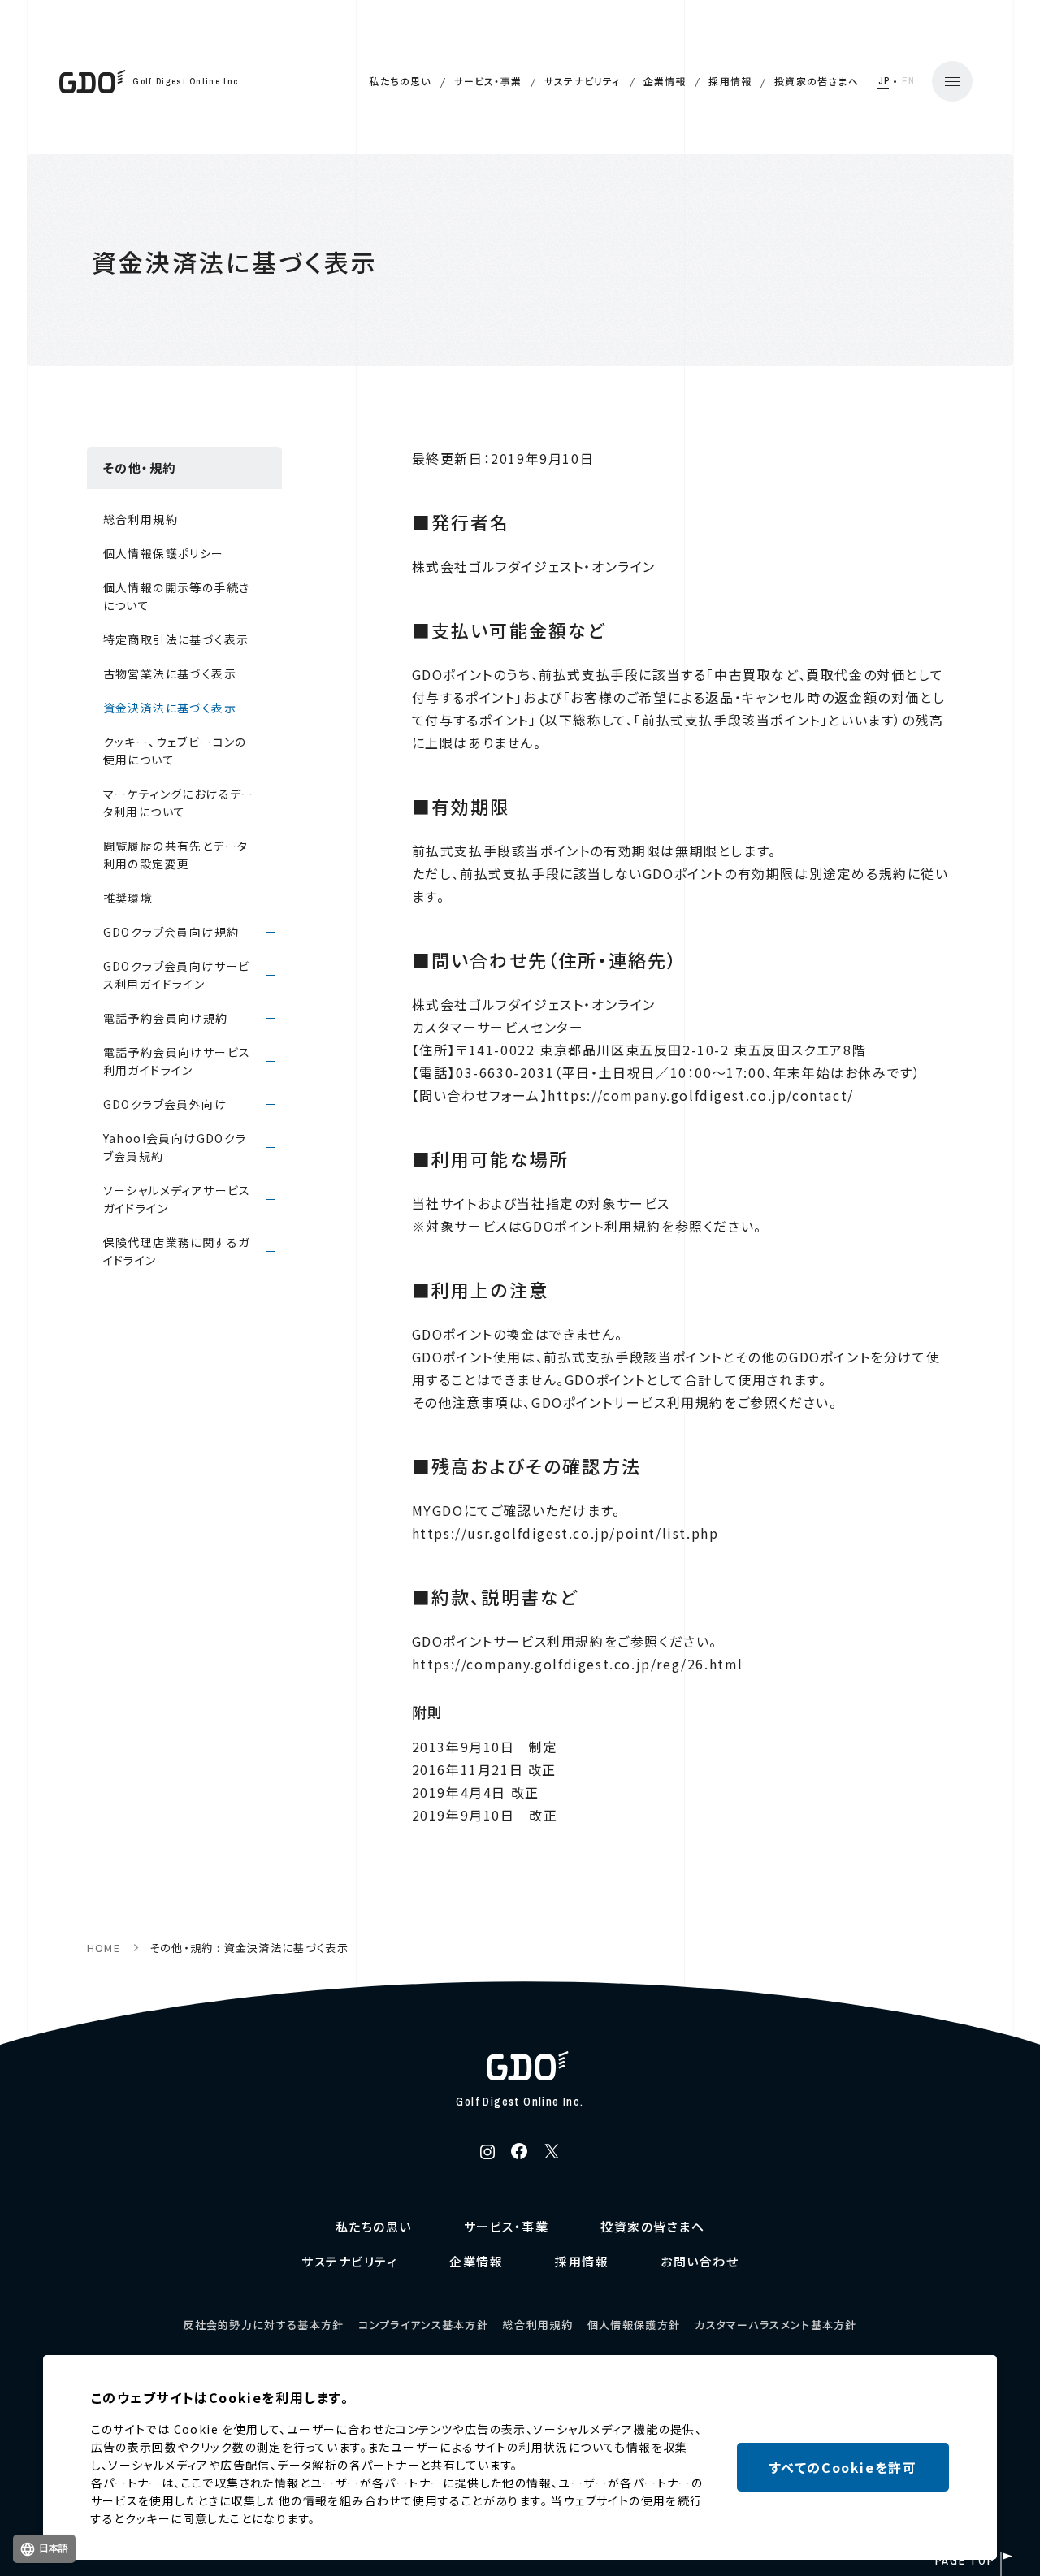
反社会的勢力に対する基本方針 (263, 2325)
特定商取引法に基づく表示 (176, 639)
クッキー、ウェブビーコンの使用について (175, 751)
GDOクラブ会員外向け (165, 1104)
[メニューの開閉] (952, 81)
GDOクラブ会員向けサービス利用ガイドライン (177, 975)
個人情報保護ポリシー (164, 553)
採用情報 (730, 81)
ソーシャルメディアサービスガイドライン (177, 1199)
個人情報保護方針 (634, 2325)
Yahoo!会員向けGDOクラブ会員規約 (175, 1147)
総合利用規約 (141, 519)
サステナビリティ (583, 81)
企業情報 (665, 81)
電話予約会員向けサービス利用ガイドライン (177, 1061)
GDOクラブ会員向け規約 (171, 932)
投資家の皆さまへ (817, 81)
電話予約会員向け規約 (166, 1018)
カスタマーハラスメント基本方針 (776, 2325)
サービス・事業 (488, 81)
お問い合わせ (700, 2261)
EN (909, 81)
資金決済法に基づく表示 (170, 708)
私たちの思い (400, 81)
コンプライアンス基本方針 (423, 2325)
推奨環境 (128, 898)
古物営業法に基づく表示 (170, 673)
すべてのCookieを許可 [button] (843, 2467)
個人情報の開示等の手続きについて (177, 596)
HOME (104, 1948)
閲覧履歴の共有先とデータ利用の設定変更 (176, 855)
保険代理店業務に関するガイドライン (177, 1251)
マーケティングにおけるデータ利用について (179, 803)
